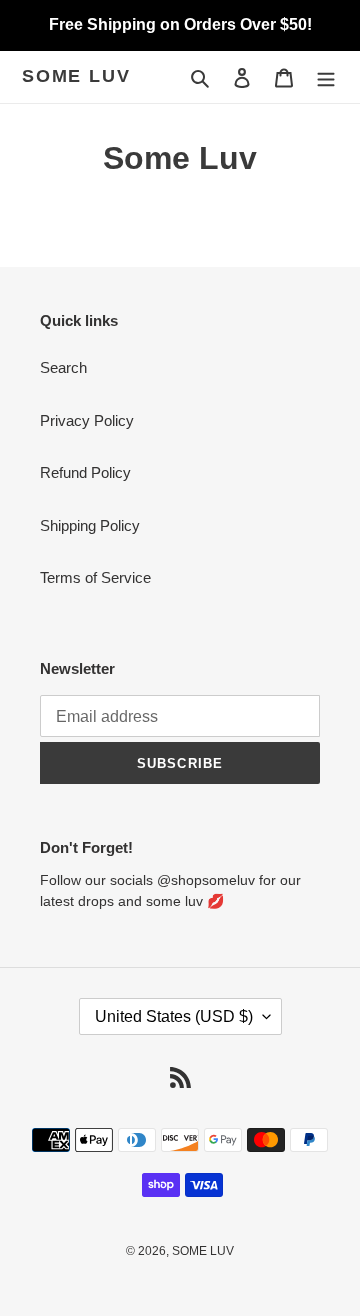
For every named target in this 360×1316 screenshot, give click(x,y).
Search (63, 367)
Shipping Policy (90, 525)
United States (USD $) (174, 1016)
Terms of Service (95, 577)
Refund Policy (85, 472)
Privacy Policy (87, 420)
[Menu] (326, 77)
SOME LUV (76, 76)
